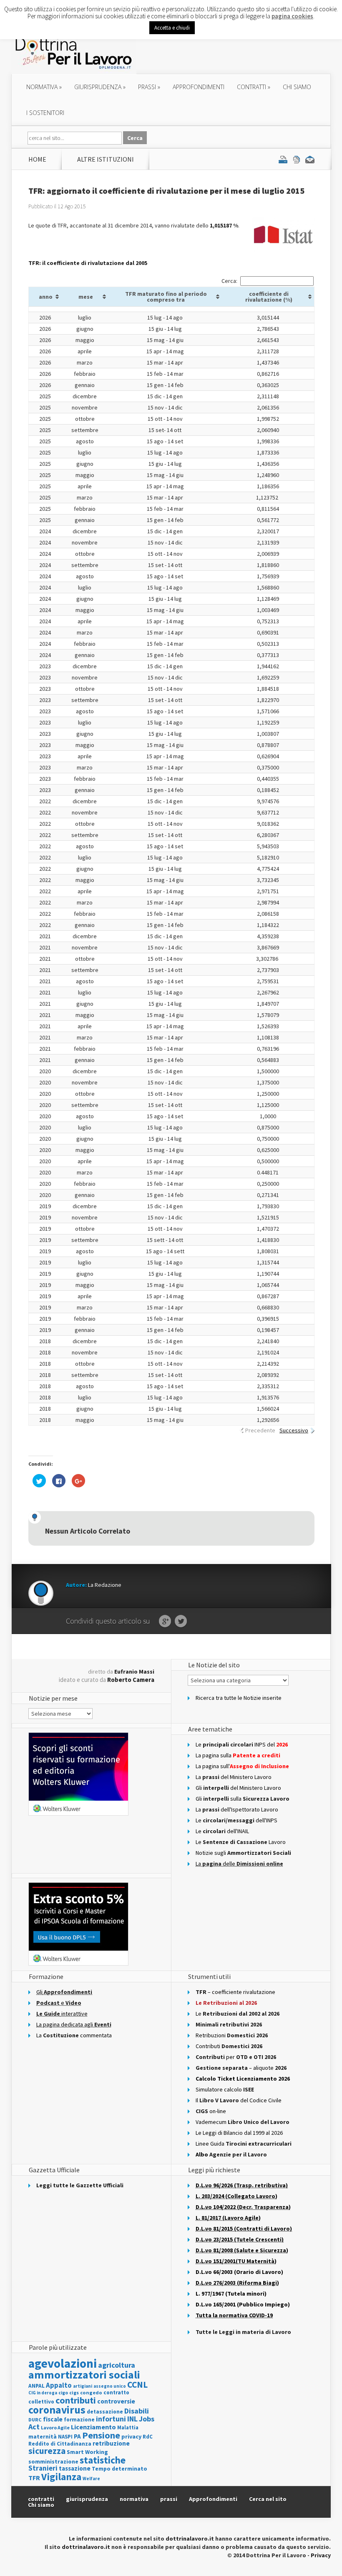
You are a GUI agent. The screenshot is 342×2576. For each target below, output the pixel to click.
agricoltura (117, 2365)
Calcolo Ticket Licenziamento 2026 (243, 2079)
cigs (74, 2392)
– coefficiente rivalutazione (235, 1992)
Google (165, 1622)
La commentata (74, 2035)
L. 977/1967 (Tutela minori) (231, 2294)
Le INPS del (242, 1744)
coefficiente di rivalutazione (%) (269, 297)
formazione (79, 2420)
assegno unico (110, 2386)
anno (46, 297)
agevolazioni (63, 2363)
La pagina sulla (238, 1755)
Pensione (101, 2435)
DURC (35, 2420)
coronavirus (57, 2410)
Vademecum (243, 2122)
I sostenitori (45, 113)
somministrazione (53, 2461)
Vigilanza (61, 2477)
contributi (76, 2400)
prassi (149, 87)
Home (37, 159)
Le (238, 2014)
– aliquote (241, 2068)
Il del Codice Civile (239, 2100)
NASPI (65, 2437)
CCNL (137, 2385)
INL (132, 2419)
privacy (131, 2436)
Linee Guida (244, 2144)
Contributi (229, 2046)
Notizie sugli (243, 1853)
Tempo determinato (119, 2469)
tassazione (75, 2468)
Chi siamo (297, 87)
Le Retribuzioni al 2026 (226, 2003)
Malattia (128, 2427)
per (236, 2057)
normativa (44, 87)
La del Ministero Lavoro (234, 1777)
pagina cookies (292, 16)
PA (77, 2436)
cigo (63, 2393)
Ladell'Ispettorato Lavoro (237, 1809)
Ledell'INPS (236, 1820)
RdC (148, 2437)
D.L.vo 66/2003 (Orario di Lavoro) (239, 2272)
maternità (43, 2437)
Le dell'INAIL (222, 1831)
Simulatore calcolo (225, 2089)
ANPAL (36, 2386)
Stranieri (43, 2468)
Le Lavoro (241, 1842)
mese (86, 297)
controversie (116, 2401)
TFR (34, 2478)
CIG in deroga (43, 2393)
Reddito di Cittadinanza (60, 2444)
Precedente (260, 1430)
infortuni (111, 2419)
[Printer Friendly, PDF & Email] (297, 159)
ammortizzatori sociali (84, 2375)
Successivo (294, 1430)
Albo (231, 2154)
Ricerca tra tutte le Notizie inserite (239, 1698)
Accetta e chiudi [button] (172, 28)
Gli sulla (243, 1799)
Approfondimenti (213, 2499)
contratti (254, 87)
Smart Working (87, 2452)
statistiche (103, 2460)
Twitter (181, 1622)
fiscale (53, 2419)
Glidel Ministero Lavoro (238, 1788)
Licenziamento (93, 2427)
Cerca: (229, 281)
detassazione (105, 2412)
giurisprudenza (100, 87)
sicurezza (47, 2451)
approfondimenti (199, 87)
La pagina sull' (242, 1766)
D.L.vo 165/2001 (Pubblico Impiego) (243, 2304)
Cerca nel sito (268, 2499)
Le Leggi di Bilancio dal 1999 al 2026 (239, 2133)
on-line (211, 2111)
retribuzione (111, 2443)
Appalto (59, 2385)
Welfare (91, 2479)
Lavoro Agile (55, 2427)
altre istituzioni (106, 159)
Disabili (137, 2411)
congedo (91, 2392)
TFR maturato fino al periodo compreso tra (166, 297)
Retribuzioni (232, 2035)
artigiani (83, 2386)
